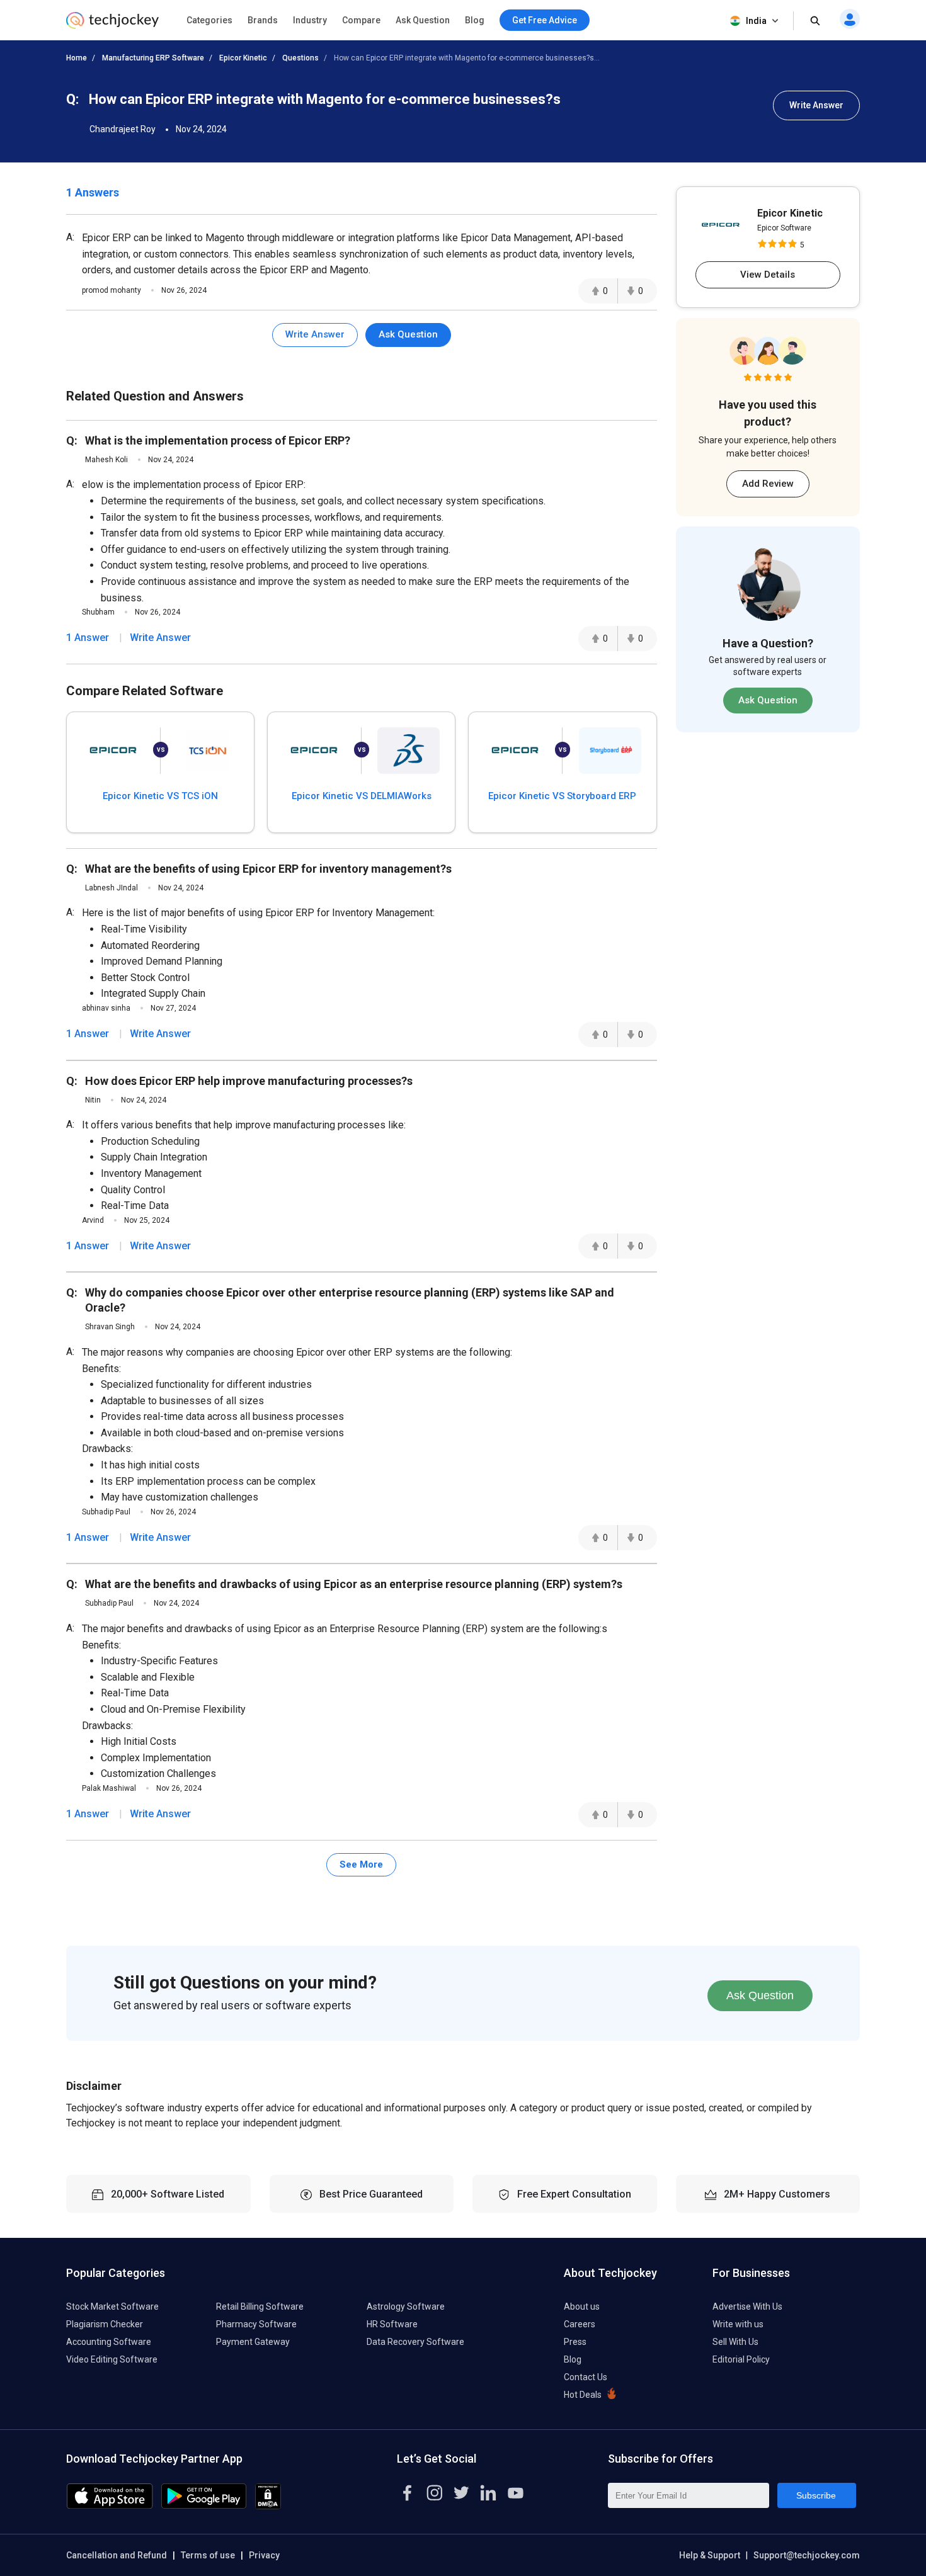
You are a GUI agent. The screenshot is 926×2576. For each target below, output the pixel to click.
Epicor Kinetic (243, 58)
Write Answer (816, 105)
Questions (300, 58)
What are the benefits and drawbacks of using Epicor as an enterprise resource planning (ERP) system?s (354, 1584)
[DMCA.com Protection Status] (268, 2506)
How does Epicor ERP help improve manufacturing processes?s (249, 1081)
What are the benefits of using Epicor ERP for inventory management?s (268, 869)
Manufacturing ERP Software (153, 58)
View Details (768, 275)
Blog (475, 20)
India (756, 21)
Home (77, 58)
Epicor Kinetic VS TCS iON (160, 796)
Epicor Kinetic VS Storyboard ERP (562, 796)
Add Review (768, 484)
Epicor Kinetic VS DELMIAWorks (362, 796)
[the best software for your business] (112, 25)
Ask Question (423, 20)
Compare (361, 20)
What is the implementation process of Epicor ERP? (218, 440)
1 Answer (88, 638)
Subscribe (816, 2495)
